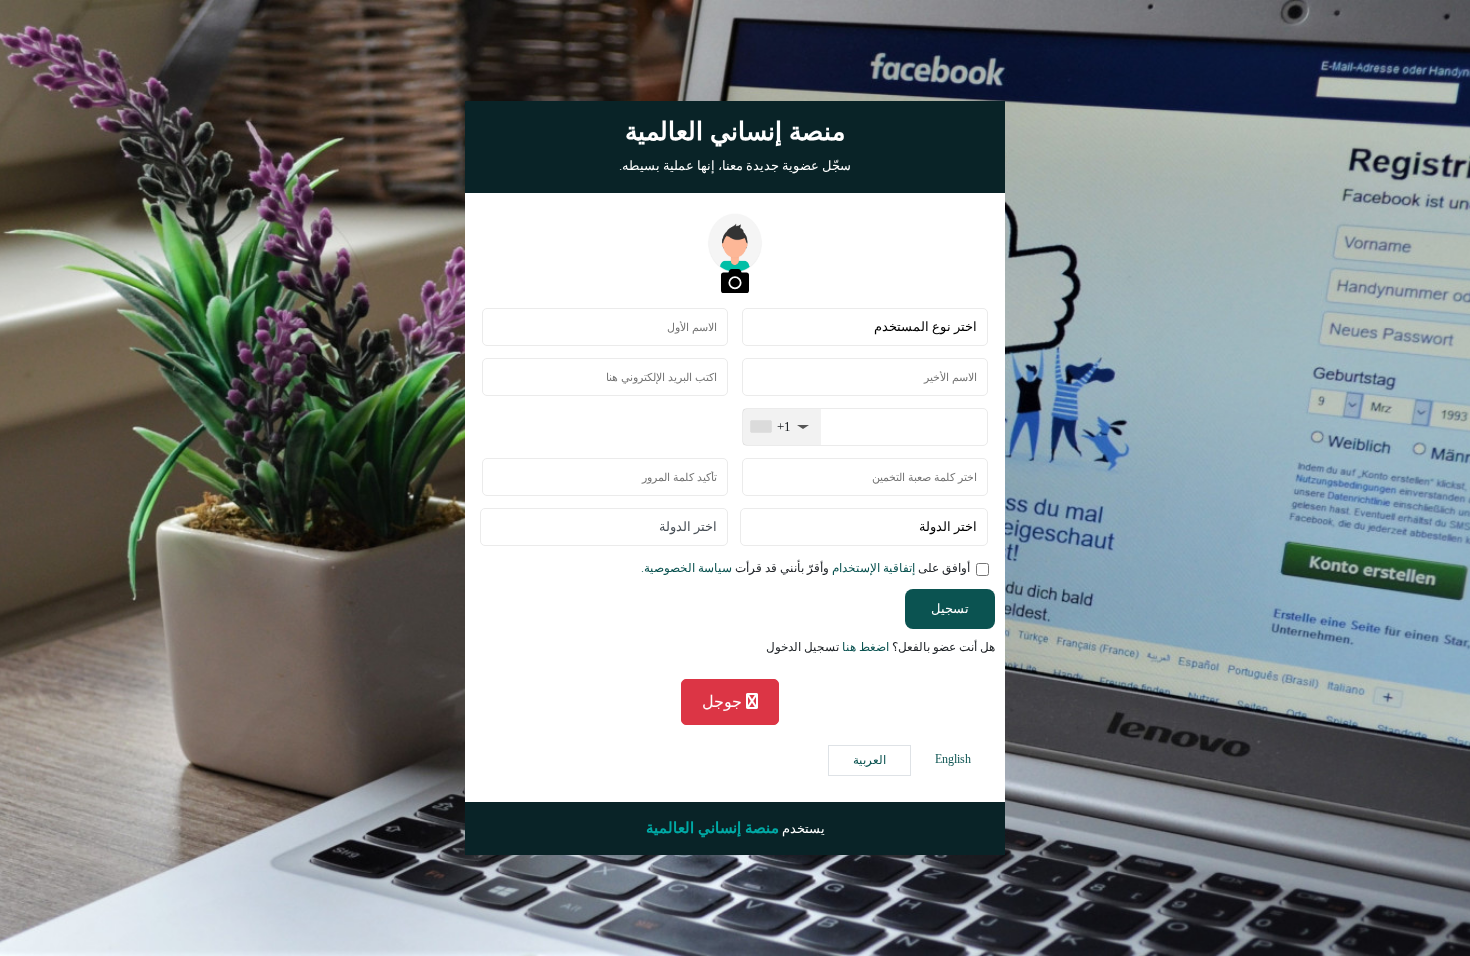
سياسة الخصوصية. (686, 568)
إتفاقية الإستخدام (872, 568)
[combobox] (782, 427)
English (953, 759)
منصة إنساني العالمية (712, 828)
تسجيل (950, 608)
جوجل (724, 701)
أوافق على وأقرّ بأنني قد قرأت (805, 568)
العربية (869, 760)
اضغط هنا (865, 647)
